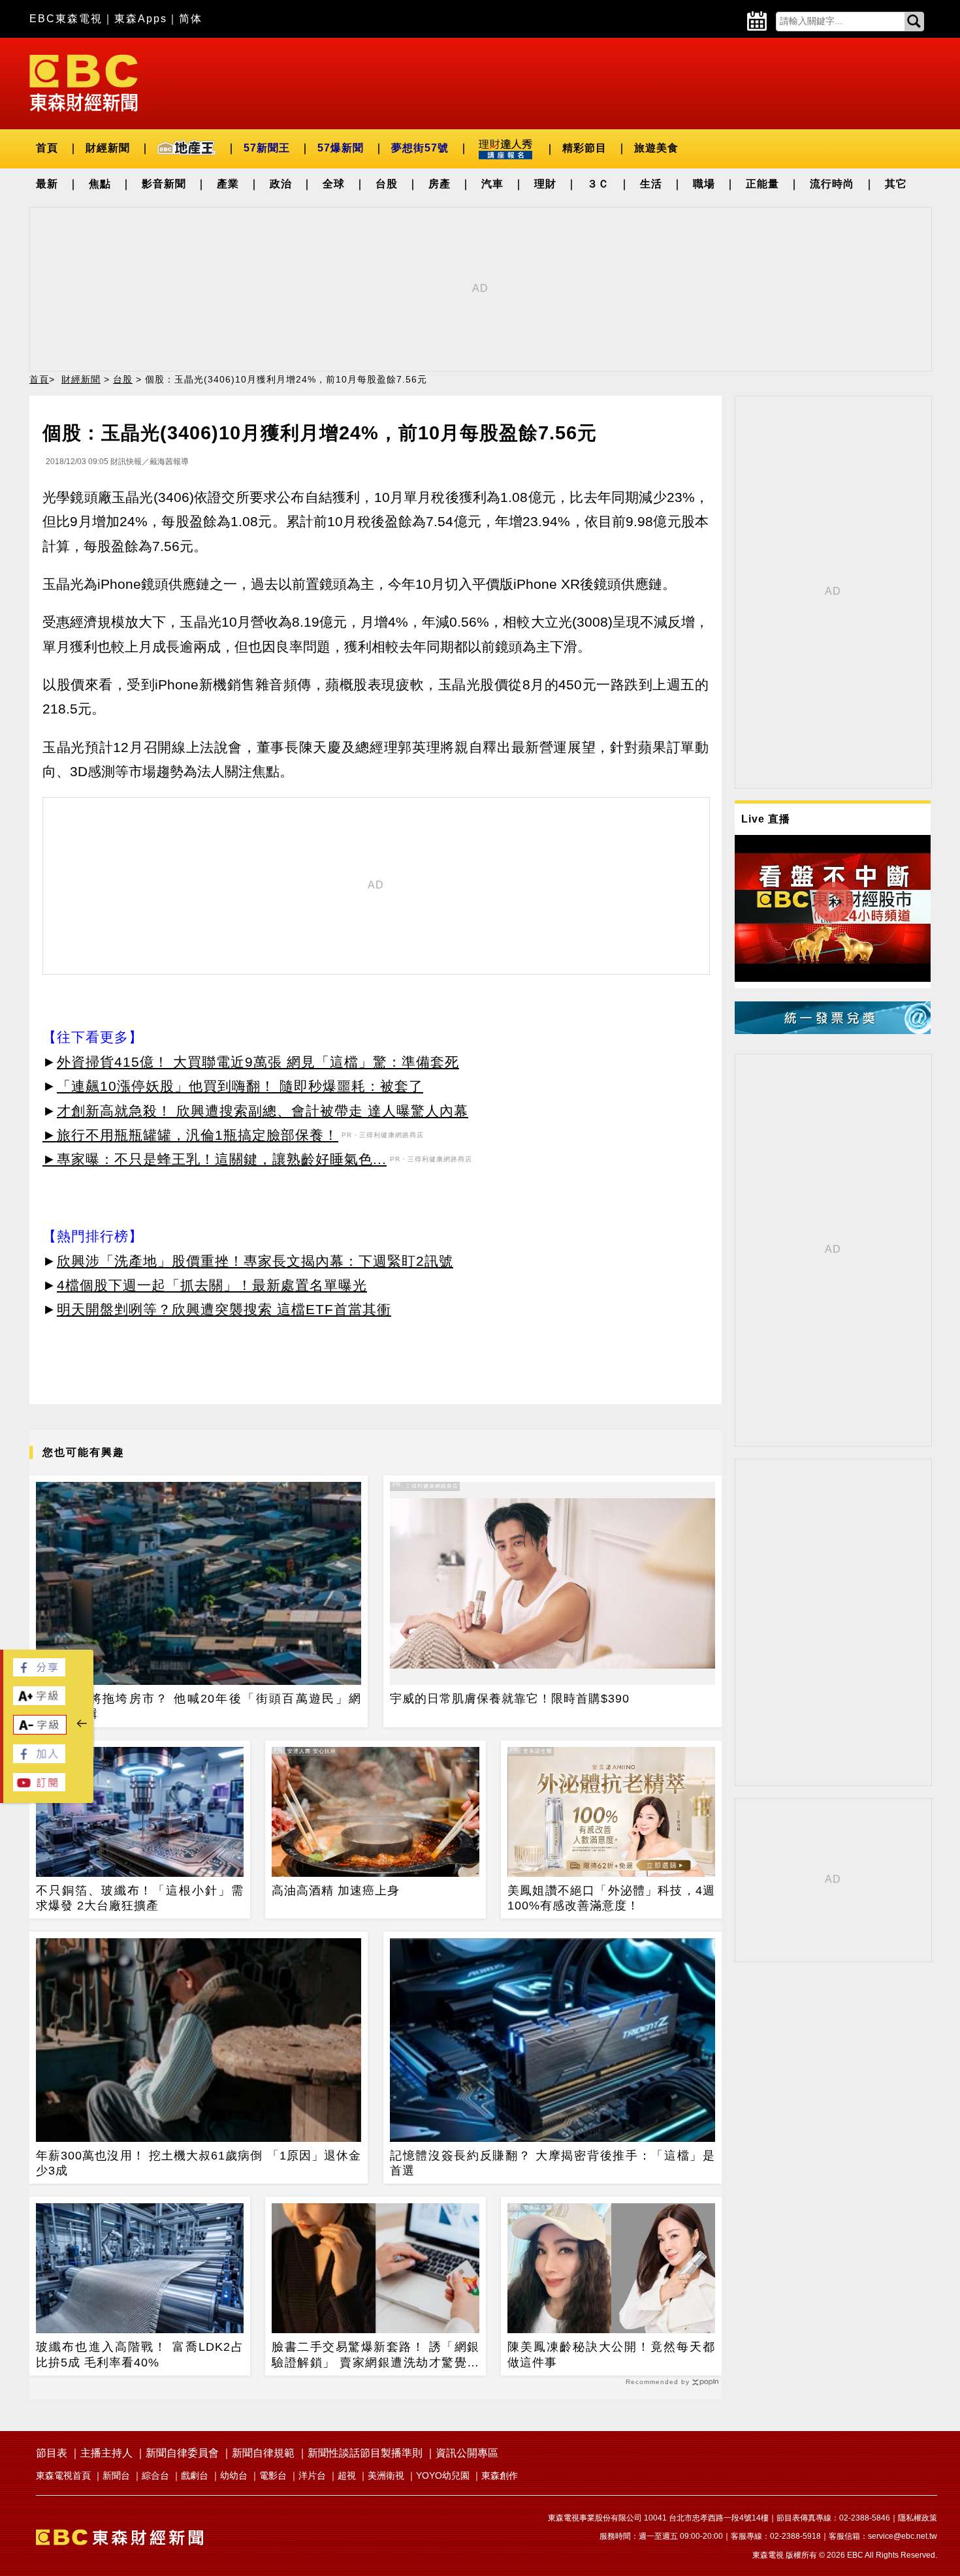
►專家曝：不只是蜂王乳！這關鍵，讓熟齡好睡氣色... (215, 1159)
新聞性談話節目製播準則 (365, 2453)
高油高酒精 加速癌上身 (336, 1891)
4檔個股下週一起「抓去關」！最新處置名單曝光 (212, 1285)
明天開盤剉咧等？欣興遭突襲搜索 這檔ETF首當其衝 (224, 1309)
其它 (896, 184)
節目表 (52, 2453)
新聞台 (116, 2475)
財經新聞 (108, 148)
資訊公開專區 (467, 2453)
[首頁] (84, 82)
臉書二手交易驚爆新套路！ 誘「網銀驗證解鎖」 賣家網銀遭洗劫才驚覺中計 (376, 2355)
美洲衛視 (386, 2475)
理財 (545, 184)
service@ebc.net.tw (903, 2536)
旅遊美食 (656, 148)
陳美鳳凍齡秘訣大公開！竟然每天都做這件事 (611, 2354)
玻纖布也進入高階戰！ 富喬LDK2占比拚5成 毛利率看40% (140, 2354)
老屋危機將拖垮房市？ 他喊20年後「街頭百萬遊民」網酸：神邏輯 (199, 1706)
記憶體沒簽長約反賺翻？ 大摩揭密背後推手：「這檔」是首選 (552, 2163)
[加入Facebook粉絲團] (39, 1760)
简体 (191, 19)
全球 (334, 184)
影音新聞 (164, 184)
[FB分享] (39, 1673)
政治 (281, 184)
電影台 (273, 2475)
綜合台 (155, 2475)
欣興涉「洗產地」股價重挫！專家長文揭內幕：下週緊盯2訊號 (255, 1261)
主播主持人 (106, 2453)
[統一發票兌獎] (833, 1030)
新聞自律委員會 (182, 2453)
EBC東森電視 (66, 19)
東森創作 (500, 2475)
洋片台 (312, 2475)
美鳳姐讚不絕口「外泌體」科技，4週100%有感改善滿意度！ (611, 1898)
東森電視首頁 (63, 2475)
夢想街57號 (420, 148)
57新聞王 (267, 148)
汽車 (492, 184)
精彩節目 (584, 148)
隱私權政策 (918, 2518)
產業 (228, 184)
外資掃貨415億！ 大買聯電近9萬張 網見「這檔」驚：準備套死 (258, 1062)
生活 (651, 184)
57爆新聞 (341, 148)
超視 (347, 2475)
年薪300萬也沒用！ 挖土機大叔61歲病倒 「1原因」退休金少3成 (199, 2163)
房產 (440, 184)
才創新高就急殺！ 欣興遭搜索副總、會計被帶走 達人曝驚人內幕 (263, 1111)
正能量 (762, 184)
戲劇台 (195, 2475)
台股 (387, 184)
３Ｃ (598, 184)
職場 (704, 184)
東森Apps (141, 19)
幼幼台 (234, 2475)
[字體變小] (40, 1731)
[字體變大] (39, 1702)
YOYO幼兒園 (443, 2475)
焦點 (100, 184)
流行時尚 (832, 184)
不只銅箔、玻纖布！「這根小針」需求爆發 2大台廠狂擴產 (140, 1898)
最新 (47, 184)
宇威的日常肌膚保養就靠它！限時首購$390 (510, 1699)
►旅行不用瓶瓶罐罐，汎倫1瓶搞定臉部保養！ (190, 1135)
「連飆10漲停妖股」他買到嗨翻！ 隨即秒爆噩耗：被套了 (240, 1086)
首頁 (47, 148)
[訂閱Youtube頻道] (39, 1788)
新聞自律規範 (263, 2453)
